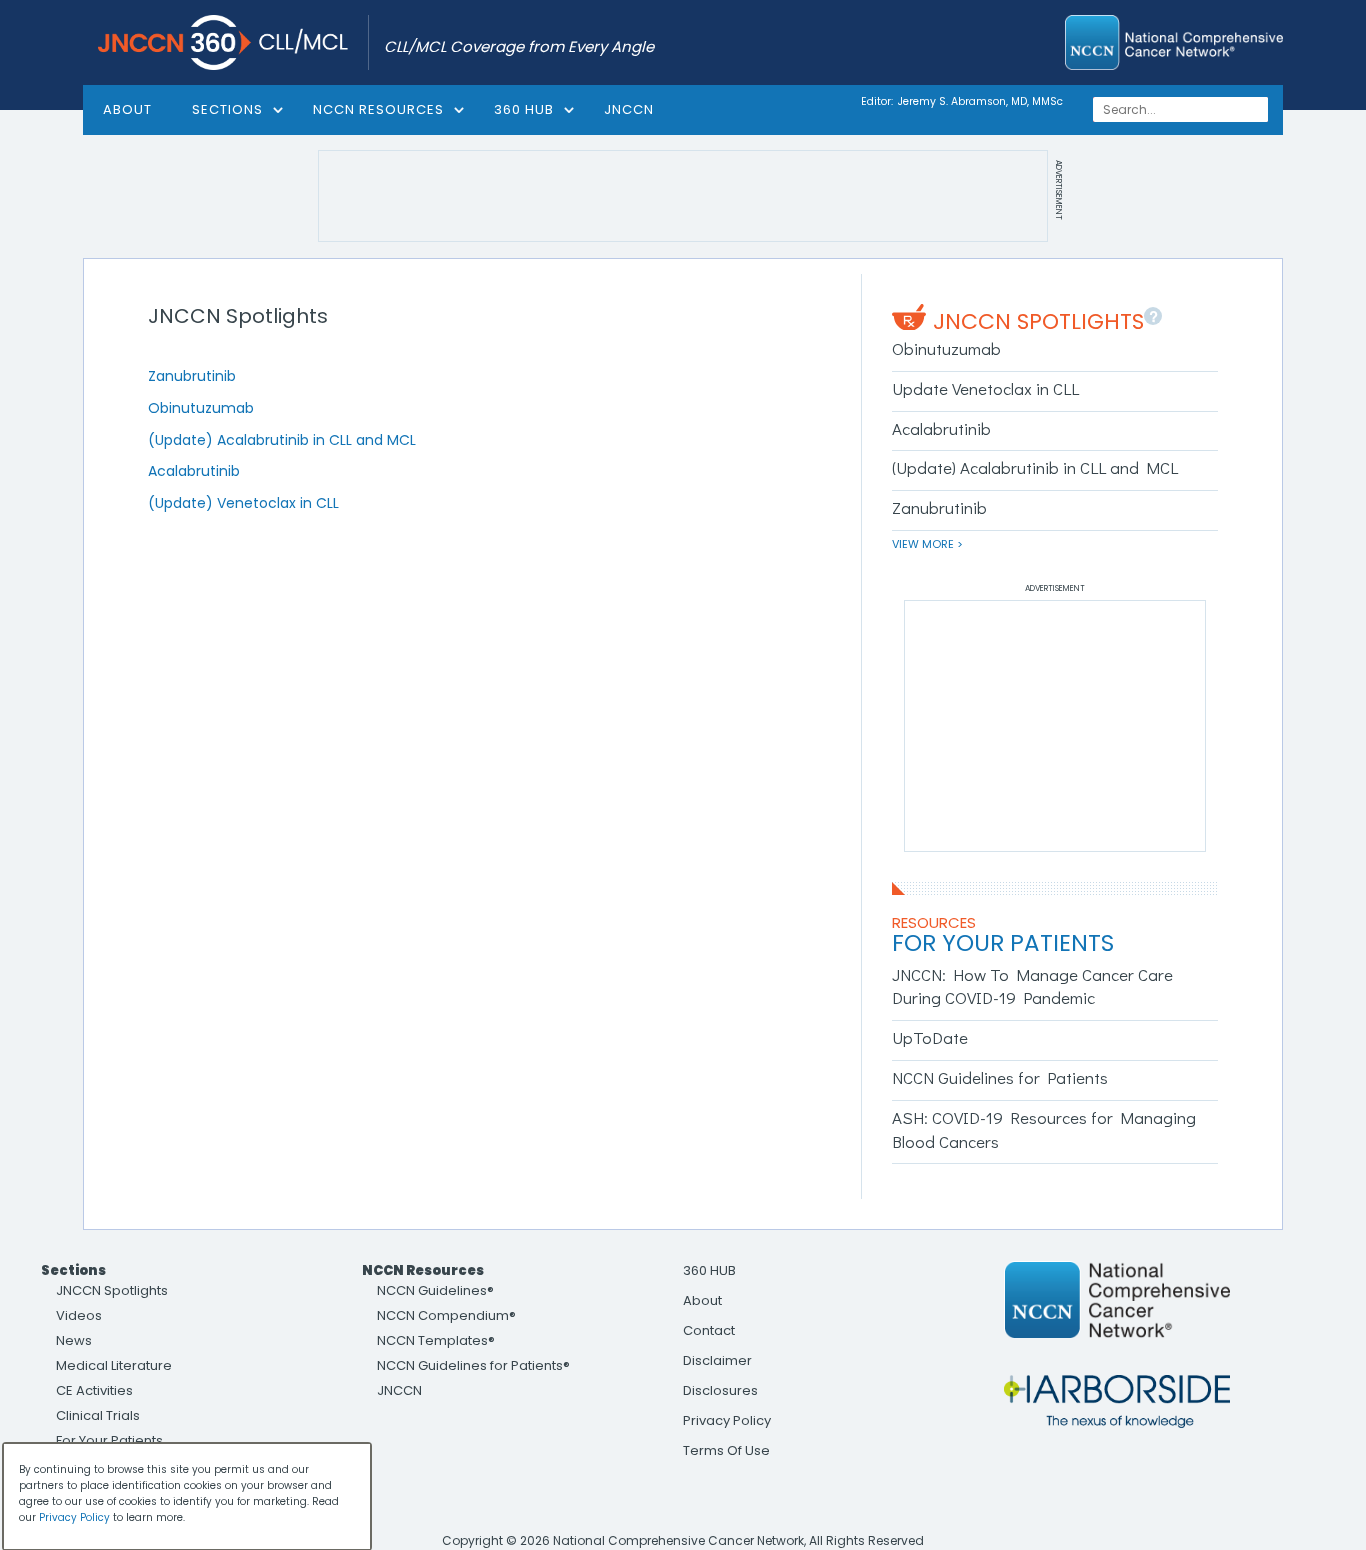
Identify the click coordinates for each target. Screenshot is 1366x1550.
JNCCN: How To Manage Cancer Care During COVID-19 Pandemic (1032, 986)
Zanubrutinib (192, 376)
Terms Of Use (726, 1450)
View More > (927, 544)
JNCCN (629, 109)
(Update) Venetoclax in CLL (243, 503)
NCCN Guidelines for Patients (1000, 1077)
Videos (79, 1315)
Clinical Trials (98, 1415)
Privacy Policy (727, 1420)
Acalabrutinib (194, 471)
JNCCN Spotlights (1038, 321)
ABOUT (127, 109)
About (702, 1300)
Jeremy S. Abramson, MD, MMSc (980, 101)
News (74, 1340)
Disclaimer (717, 1360)
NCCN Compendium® (446, 1315)
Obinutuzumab (201, 408)
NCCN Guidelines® (435, 1290)
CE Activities (94, 1390)
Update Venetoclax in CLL (985, 388)
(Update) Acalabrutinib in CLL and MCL (282, 440)
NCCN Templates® (436, 1340)
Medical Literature (114, 1365)
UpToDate (930, 1037)
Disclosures (720, 1390)
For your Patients (1003, 943)
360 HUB (524, 109)
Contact (709, 1330)
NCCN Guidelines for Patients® (473, 1365)
